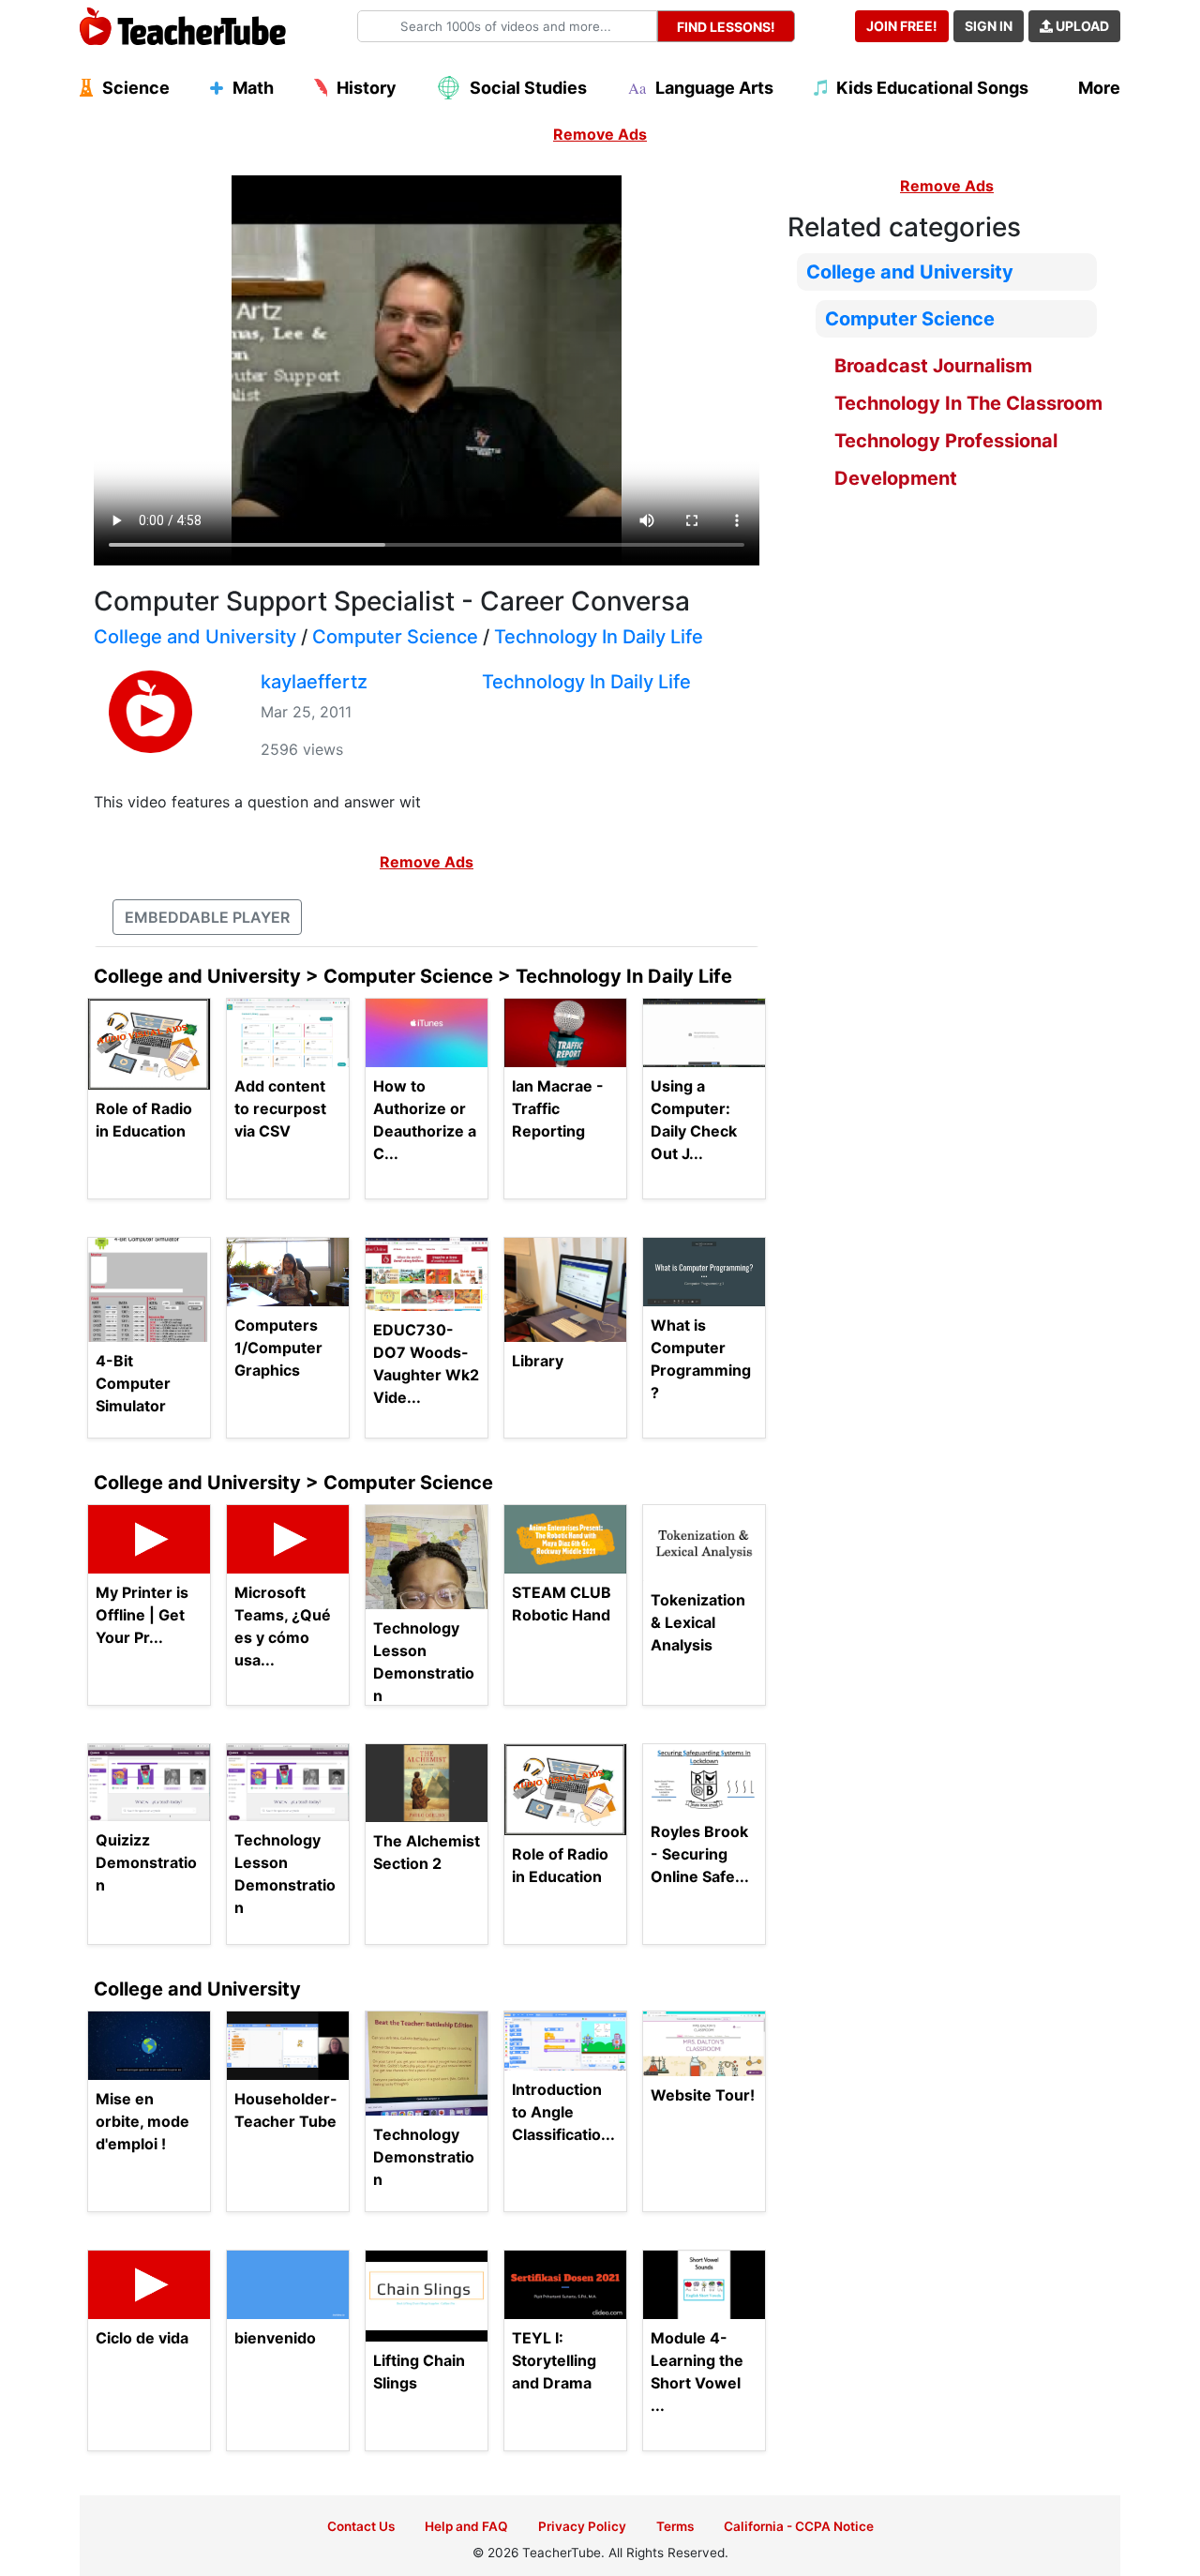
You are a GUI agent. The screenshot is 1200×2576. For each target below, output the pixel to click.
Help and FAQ (466, 2526)
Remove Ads (600, 134)
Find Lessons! (726, 27)
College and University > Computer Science (293, 1483)
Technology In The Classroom (968, 403)
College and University (195, 637)
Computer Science (395, 637)
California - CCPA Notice (799, 2526)
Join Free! (902, 26)
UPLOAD (1081, 26)
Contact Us (361, 2526)
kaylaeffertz (314, 682)
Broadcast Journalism (933, 366)
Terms (675, 2526)
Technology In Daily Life (599, 637)
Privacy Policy (582, 2526)
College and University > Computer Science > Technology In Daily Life (413, 976)
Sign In (989, 26)
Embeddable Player (207, 917)
